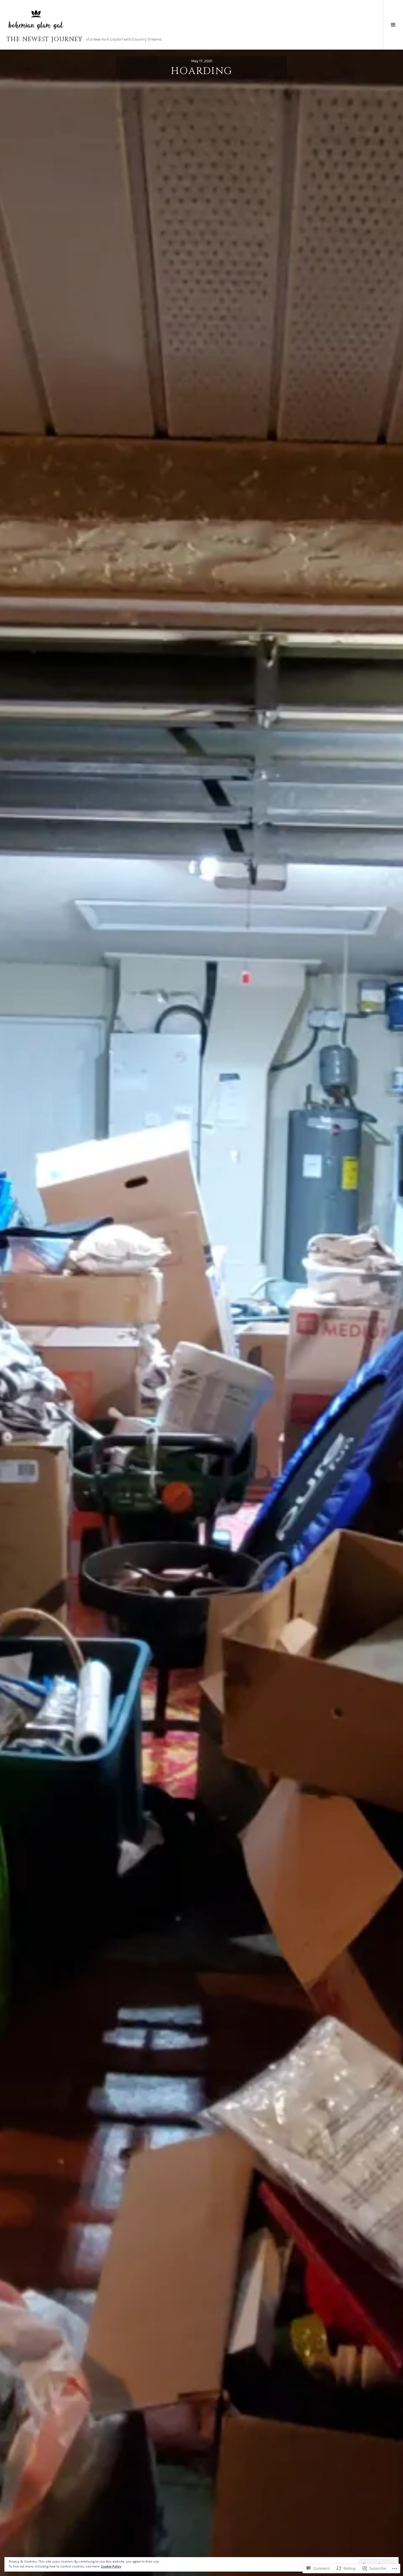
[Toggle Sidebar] (393, 25)
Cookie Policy (111, 2566)
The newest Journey (45, 39)
